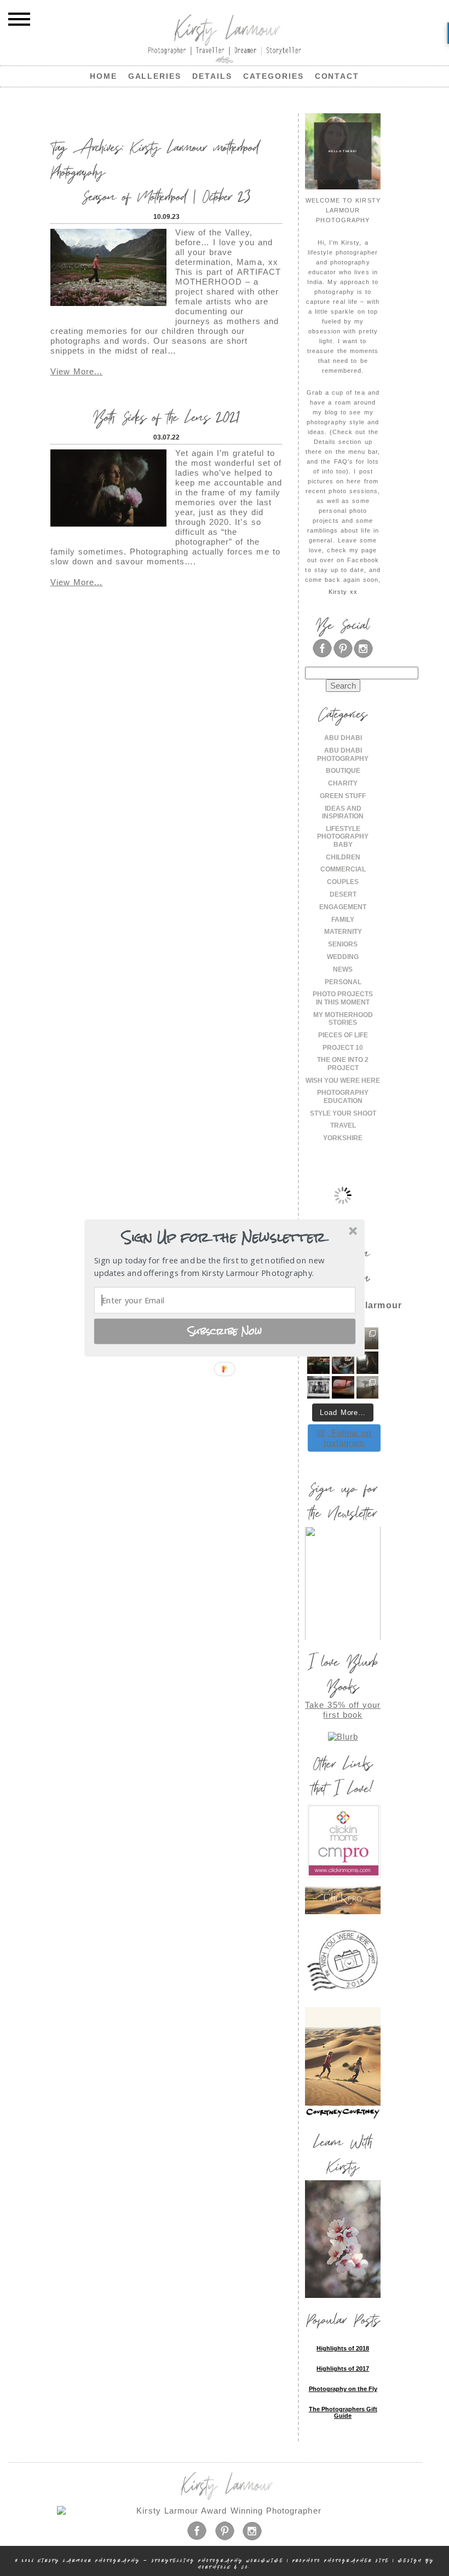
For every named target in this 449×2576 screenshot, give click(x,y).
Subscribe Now (225, 1331)
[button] (223, 1238)
